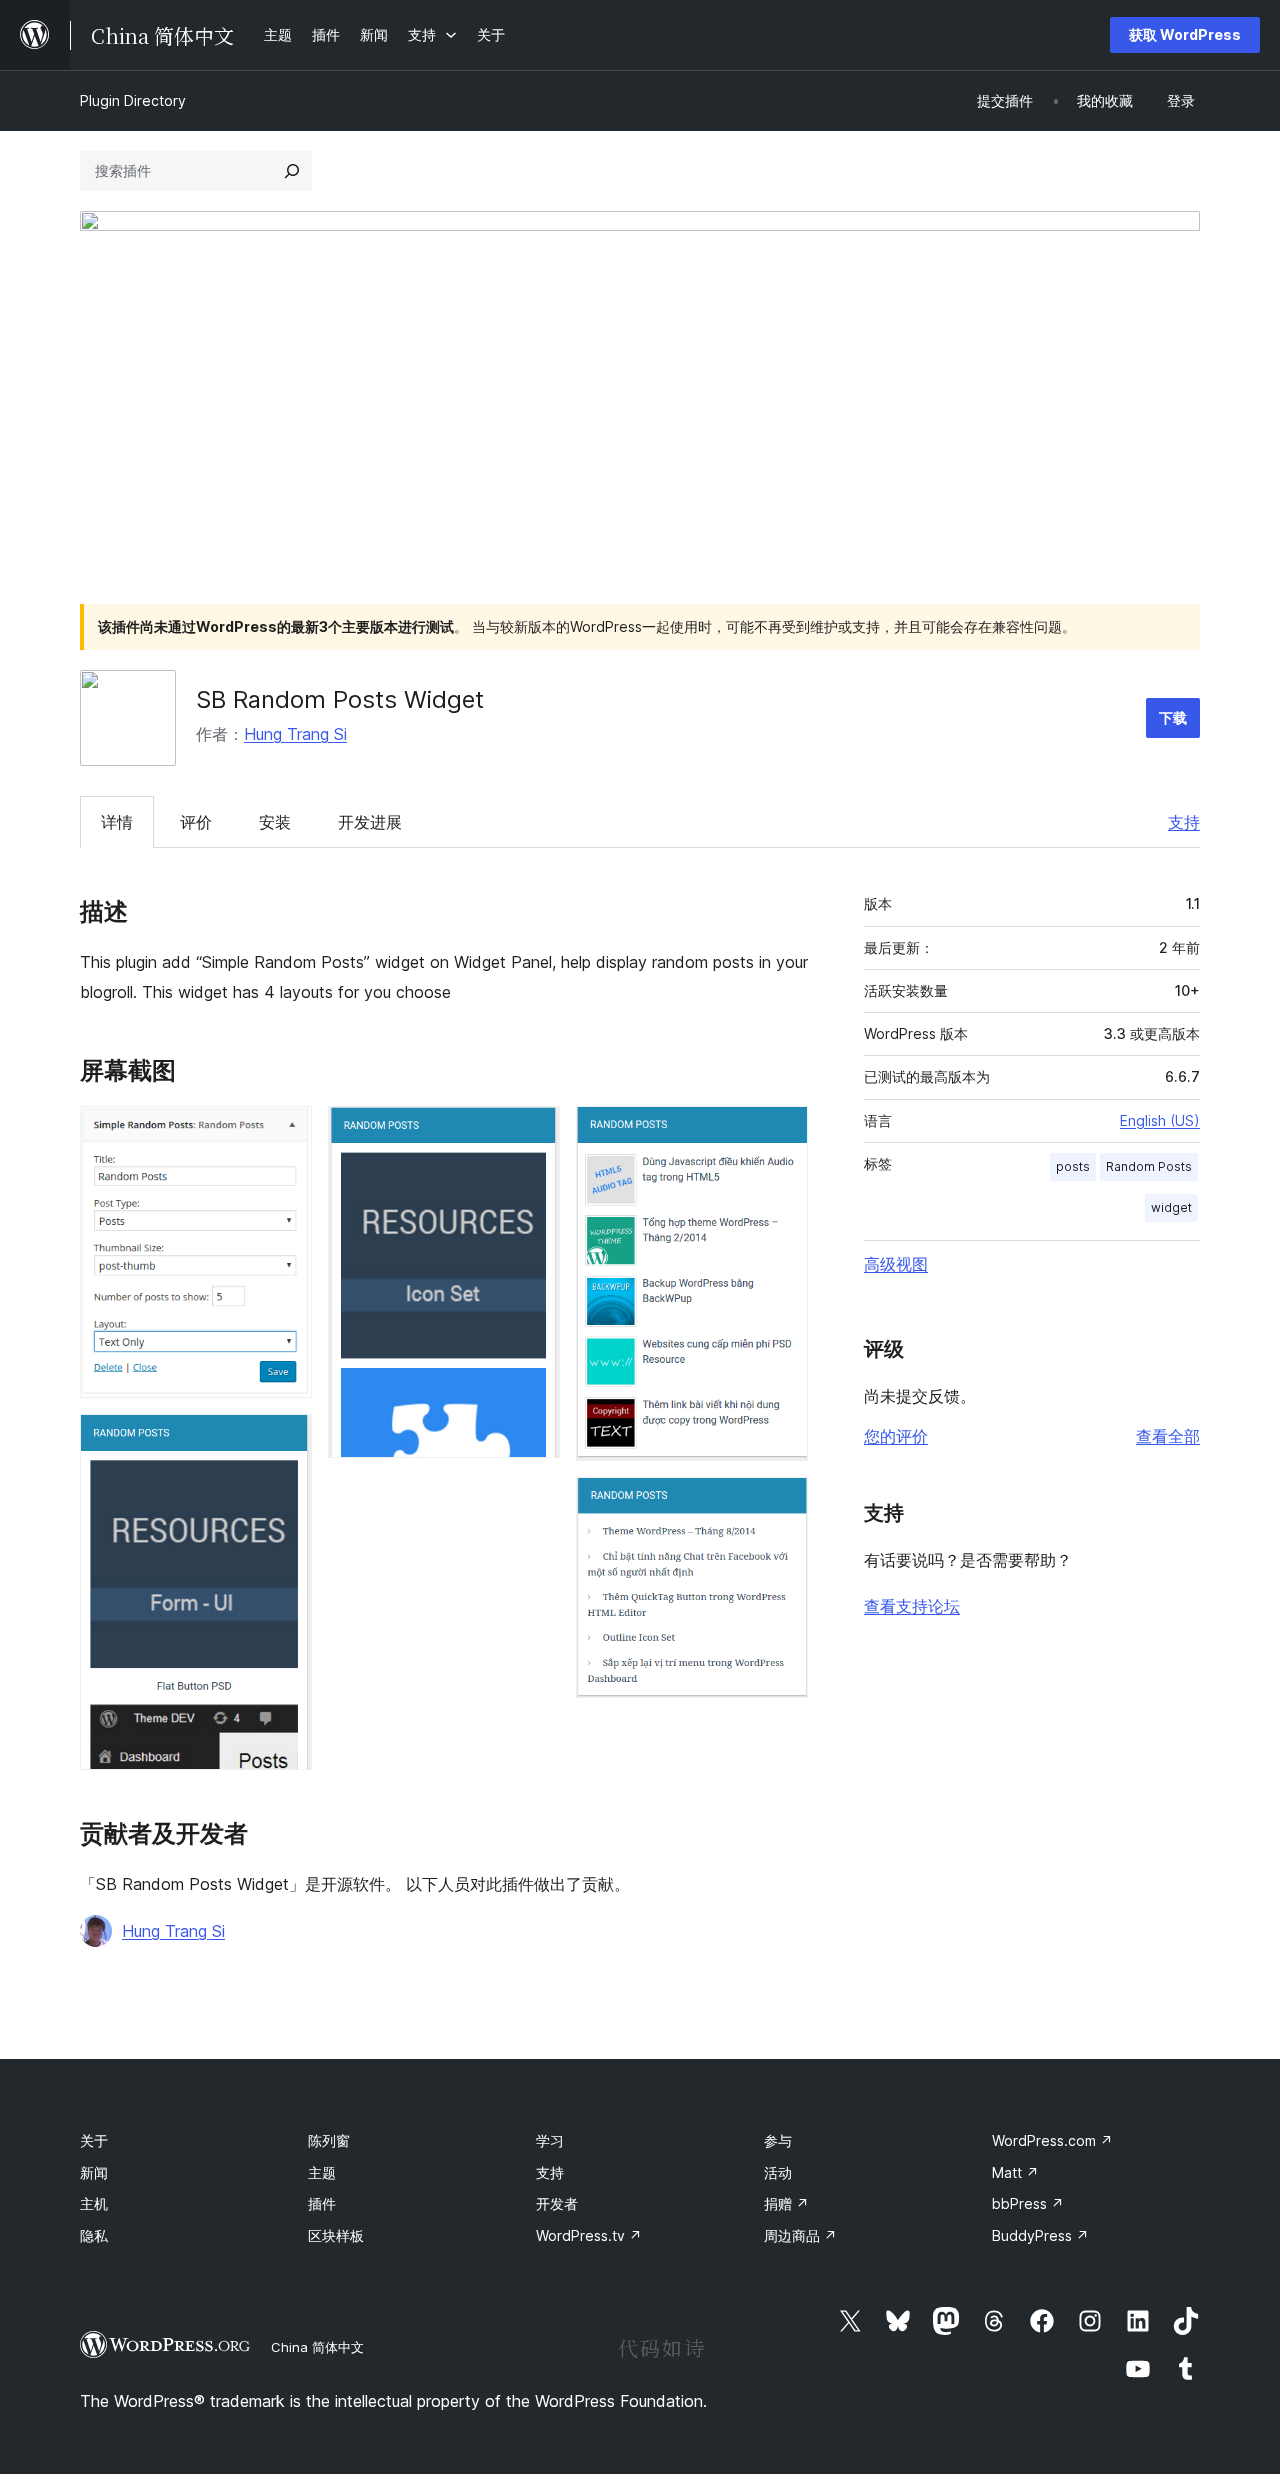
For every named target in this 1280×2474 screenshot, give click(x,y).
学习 (550, 2140)
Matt (1015, 2172)
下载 (1173, 717)
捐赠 (786, 2203)
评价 (196, 822)
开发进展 (370, 822)
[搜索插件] (292, 171)
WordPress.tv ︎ (589, 2235)
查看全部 (1168, 1436)
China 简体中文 (317, 2347)
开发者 (557, 2203)
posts (1073, 1166)
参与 (778, 2140)
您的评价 (896, 1436)
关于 (94, 2140)
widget (1171, 1207)
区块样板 (336, 2235)
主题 (322, 2172)
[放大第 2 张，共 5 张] (285, 1441)
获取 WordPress (1185, 34)
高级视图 (896, 1264)
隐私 (94, 2235)
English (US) (1160, 1120)
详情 (117, 822)
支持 (1184, 822)
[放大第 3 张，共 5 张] (533, 1133)
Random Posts (1149, 1166)
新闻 (94, 2172)
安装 (275, 822)
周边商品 (800, 2235)
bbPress (1028, 2203)
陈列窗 (329, 2140)
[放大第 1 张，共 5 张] (285, 1133)
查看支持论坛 (912, 1606)
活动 (778, 2172)
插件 (322, 2203)
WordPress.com (1052, 2140)
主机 (94, 2203)
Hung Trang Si (295, 734)
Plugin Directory (133, 100)
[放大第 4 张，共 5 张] (781, 1133)
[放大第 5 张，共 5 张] (781, 1504)
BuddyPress (1040, 2235)
